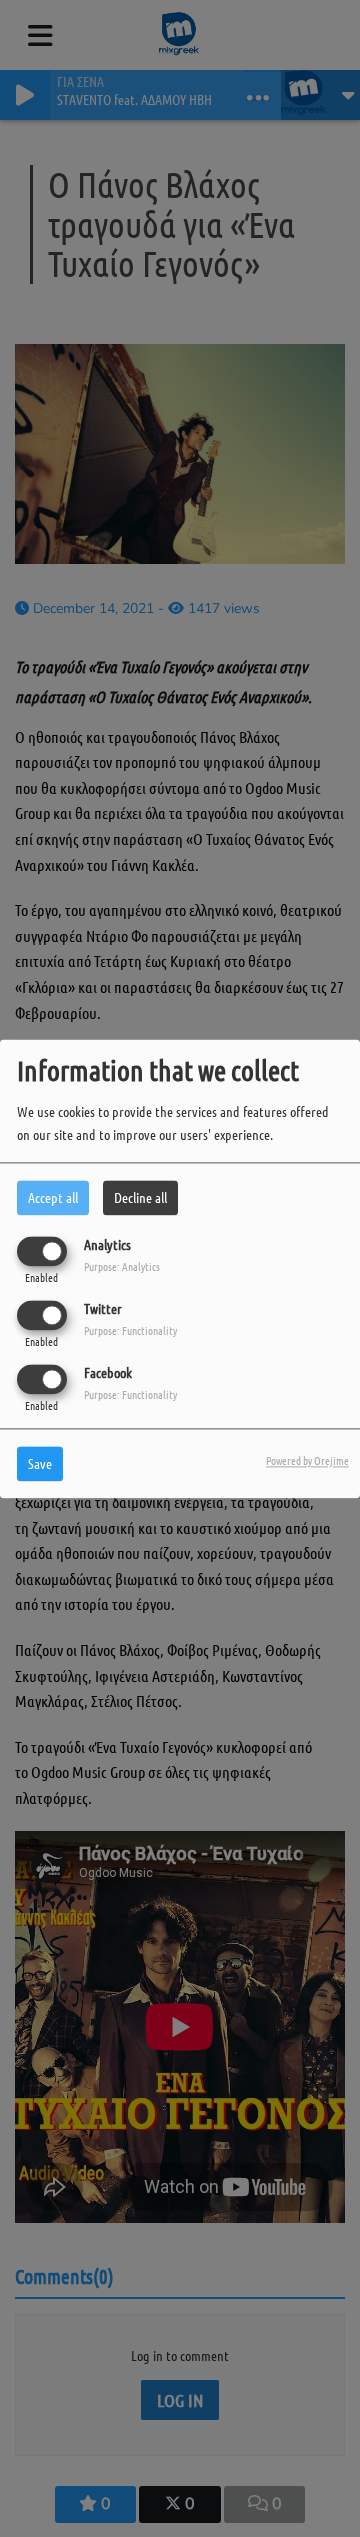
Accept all (53, 1197)
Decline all (140, 1197)
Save (40, 1463)
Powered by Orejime (307, 1460)
